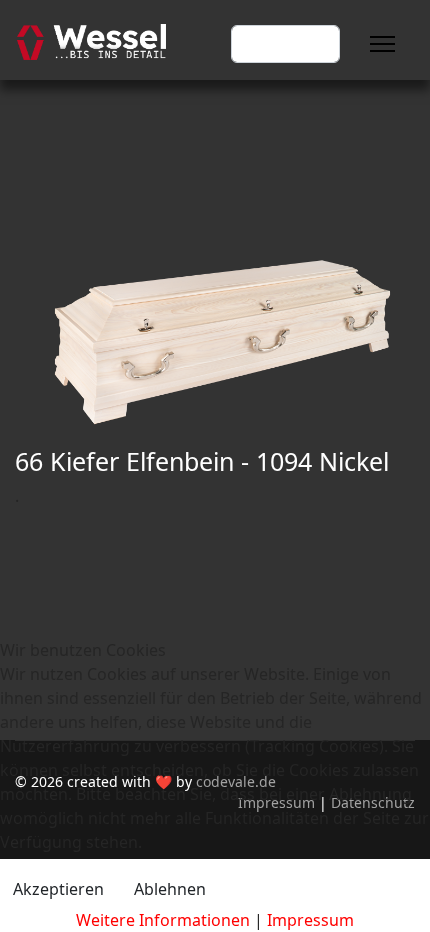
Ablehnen (170, 889)
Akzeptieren (58, 889)
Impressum (310, 920)
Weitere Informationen (163, 920)
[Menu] (382, 44)
